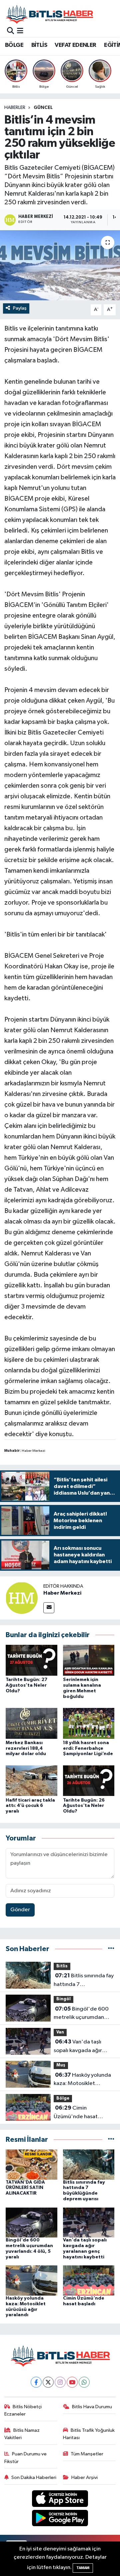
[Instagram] (60, 2382)
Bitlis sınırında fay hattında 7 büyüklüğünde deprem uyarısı (84, 1981)
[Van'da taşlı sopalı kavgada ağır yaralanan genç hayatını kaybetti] (89, 2222)
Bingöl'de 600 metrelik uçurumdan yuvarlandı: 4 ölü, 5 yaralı (84, 2014)
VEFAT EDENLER (75, 45)
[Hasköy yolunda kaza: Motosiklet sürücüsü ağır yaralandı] (31, 2280)
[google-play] (60, 2519)
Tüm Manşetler (87, 2454)
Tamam (83, 2568)
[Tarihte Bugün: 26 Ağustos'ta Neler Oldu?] (89, 1781)
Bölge (63, 2098)
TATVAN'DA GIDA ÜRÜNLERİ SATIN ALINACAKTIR (25, 2188)
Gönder (20, 1910)
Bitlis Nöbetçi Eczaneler (23, 2410)
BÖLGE (14, 45)
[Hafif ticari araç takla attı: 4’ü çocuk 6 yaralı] (31, 1781)
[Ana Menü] (20, 31)
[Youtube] (72, 2382)
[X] (48, 2382)
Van (60, 2032)
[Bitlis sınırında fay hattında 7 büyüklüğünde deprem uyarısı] (89, 2164)
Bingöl (63, 1999)
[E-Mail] (49, 1608)
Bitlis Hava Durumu (92, 2407)
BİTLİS (39, 45)
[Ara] (10, 31)
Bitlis (62, 1966)
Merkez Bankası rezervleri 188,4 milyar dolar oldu (26, 1748)
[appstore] (60, 2500)
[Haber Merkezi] (22, 1598)
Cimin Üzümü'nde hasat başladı (76, 2113)
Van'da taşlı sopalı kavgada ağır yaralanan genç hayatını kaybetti (83, 2047)
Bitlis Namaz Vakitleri (22, 2434)
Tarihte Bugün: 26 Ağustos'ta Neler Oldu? (84, 1806)
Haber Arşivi (84, 2477)
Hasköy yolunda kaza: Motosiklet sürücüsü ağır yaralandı (82, 2080)
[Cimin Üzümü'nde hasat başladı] (89, 2280)
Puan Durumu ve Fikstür (26, 2458)
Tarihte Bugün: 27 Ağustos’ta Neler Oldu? (26, 1685)
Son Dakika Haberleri (34, 2477)
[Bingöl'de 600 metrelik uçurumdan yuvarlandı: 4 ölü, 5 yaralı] (31, 2222)
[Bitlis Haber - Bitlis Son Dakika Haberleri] (49, 14)
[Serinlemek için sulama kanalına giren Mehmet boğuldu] (89, 1660)
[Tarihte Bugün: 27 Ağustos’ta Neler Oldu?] (31, 1660)
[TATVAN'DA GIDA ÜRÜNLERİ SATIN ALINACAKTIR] (31, 2164)
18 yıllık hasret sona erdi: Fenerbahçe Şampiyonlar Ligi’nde (88, 1748)
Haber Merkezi (62, 1593)
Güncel (43, 108)
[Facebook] (36, 2382)
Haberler (15, 108)
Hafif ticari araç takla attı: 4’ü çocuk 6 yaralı (30, 1806)
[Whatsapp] (84, 2382)
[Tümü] (111, 1949)
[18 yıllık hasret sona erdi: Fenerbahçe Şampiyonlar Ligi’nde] (89, 1723)
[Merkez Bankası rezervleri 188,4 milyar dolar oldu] (31, 1723)
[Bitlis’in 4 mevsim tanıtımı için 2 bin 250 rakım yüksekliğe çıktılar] (60, 265)
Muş (61, 2065)
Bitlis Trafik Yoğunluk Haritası (89, 2434)
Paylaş (20, 308)
